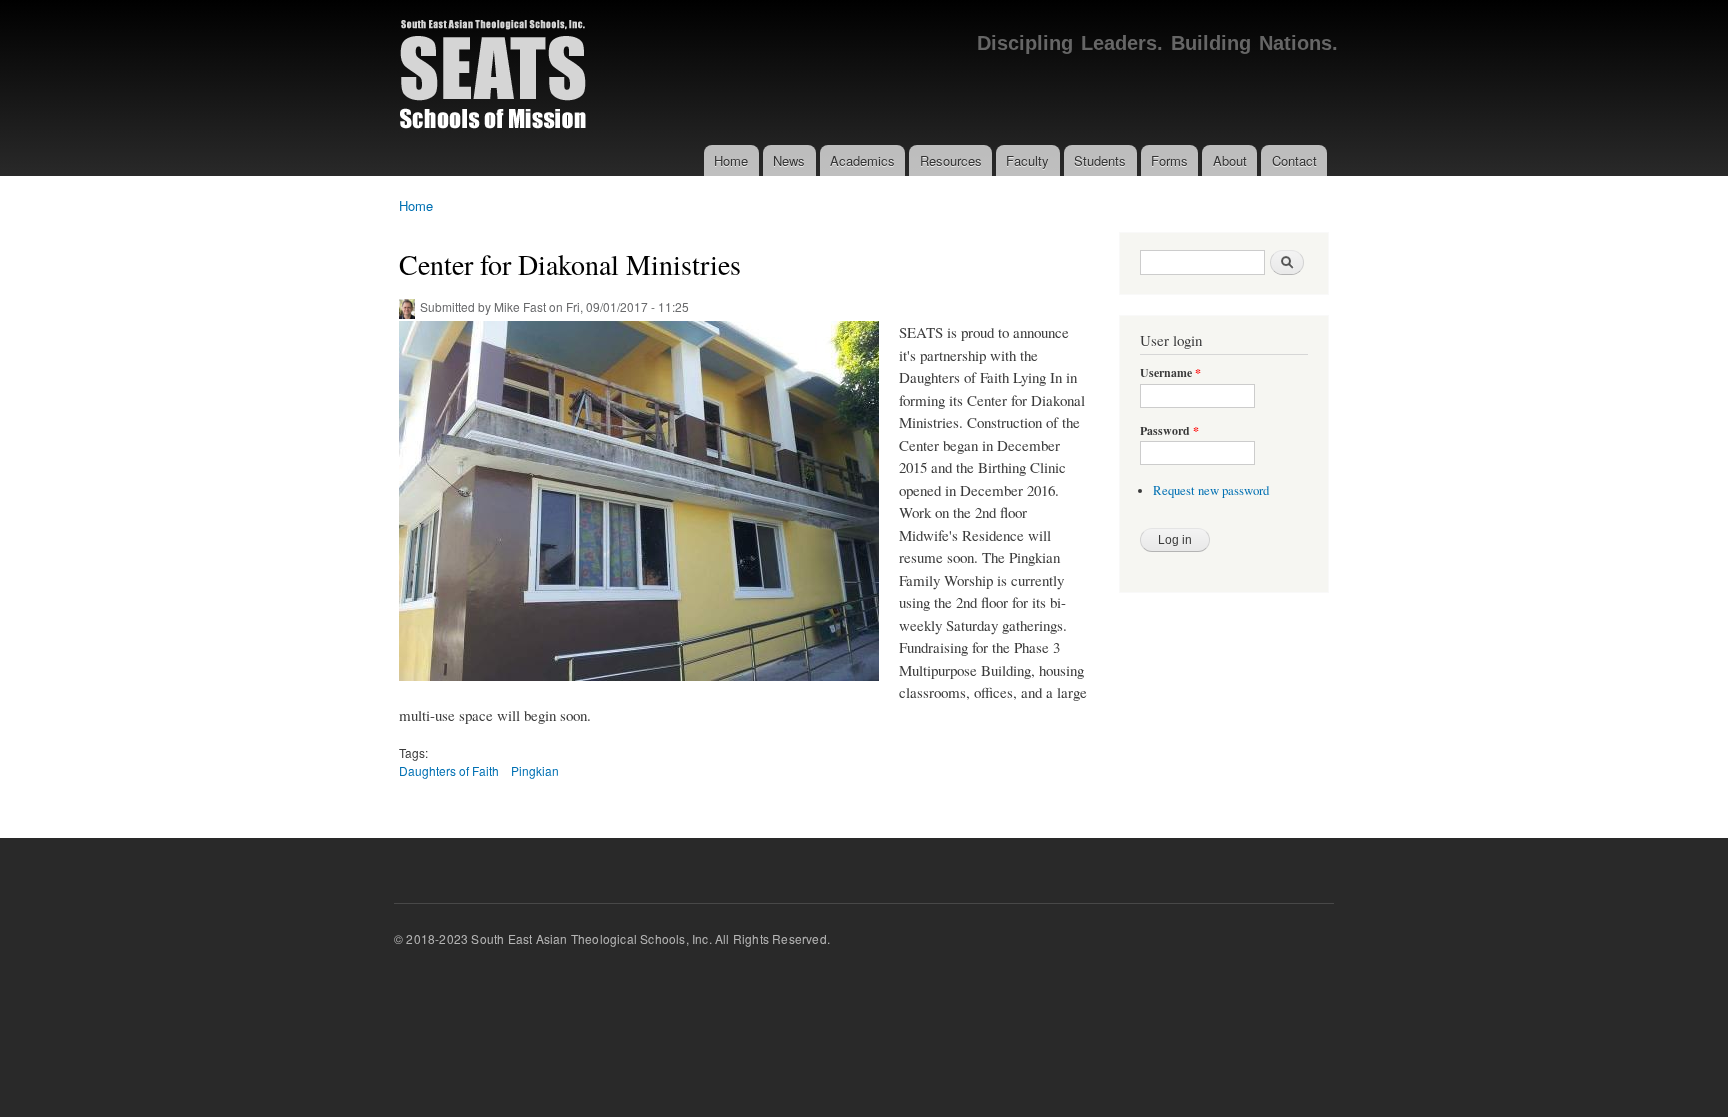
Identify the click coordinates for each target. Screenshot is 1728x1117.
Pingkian (535, 770)
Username (1170, 373)
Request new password (1211, 490)
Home (731, 160)
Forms (1169, 160)
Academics (862, 160)
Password (1169, 431)
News (789, 160)
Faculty (1027, 160)
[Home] (495, 72)
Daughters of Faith (449, 770)
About (1230, 160)
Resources (951, 160)
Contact (1294, 160)
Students (1100, 160)
